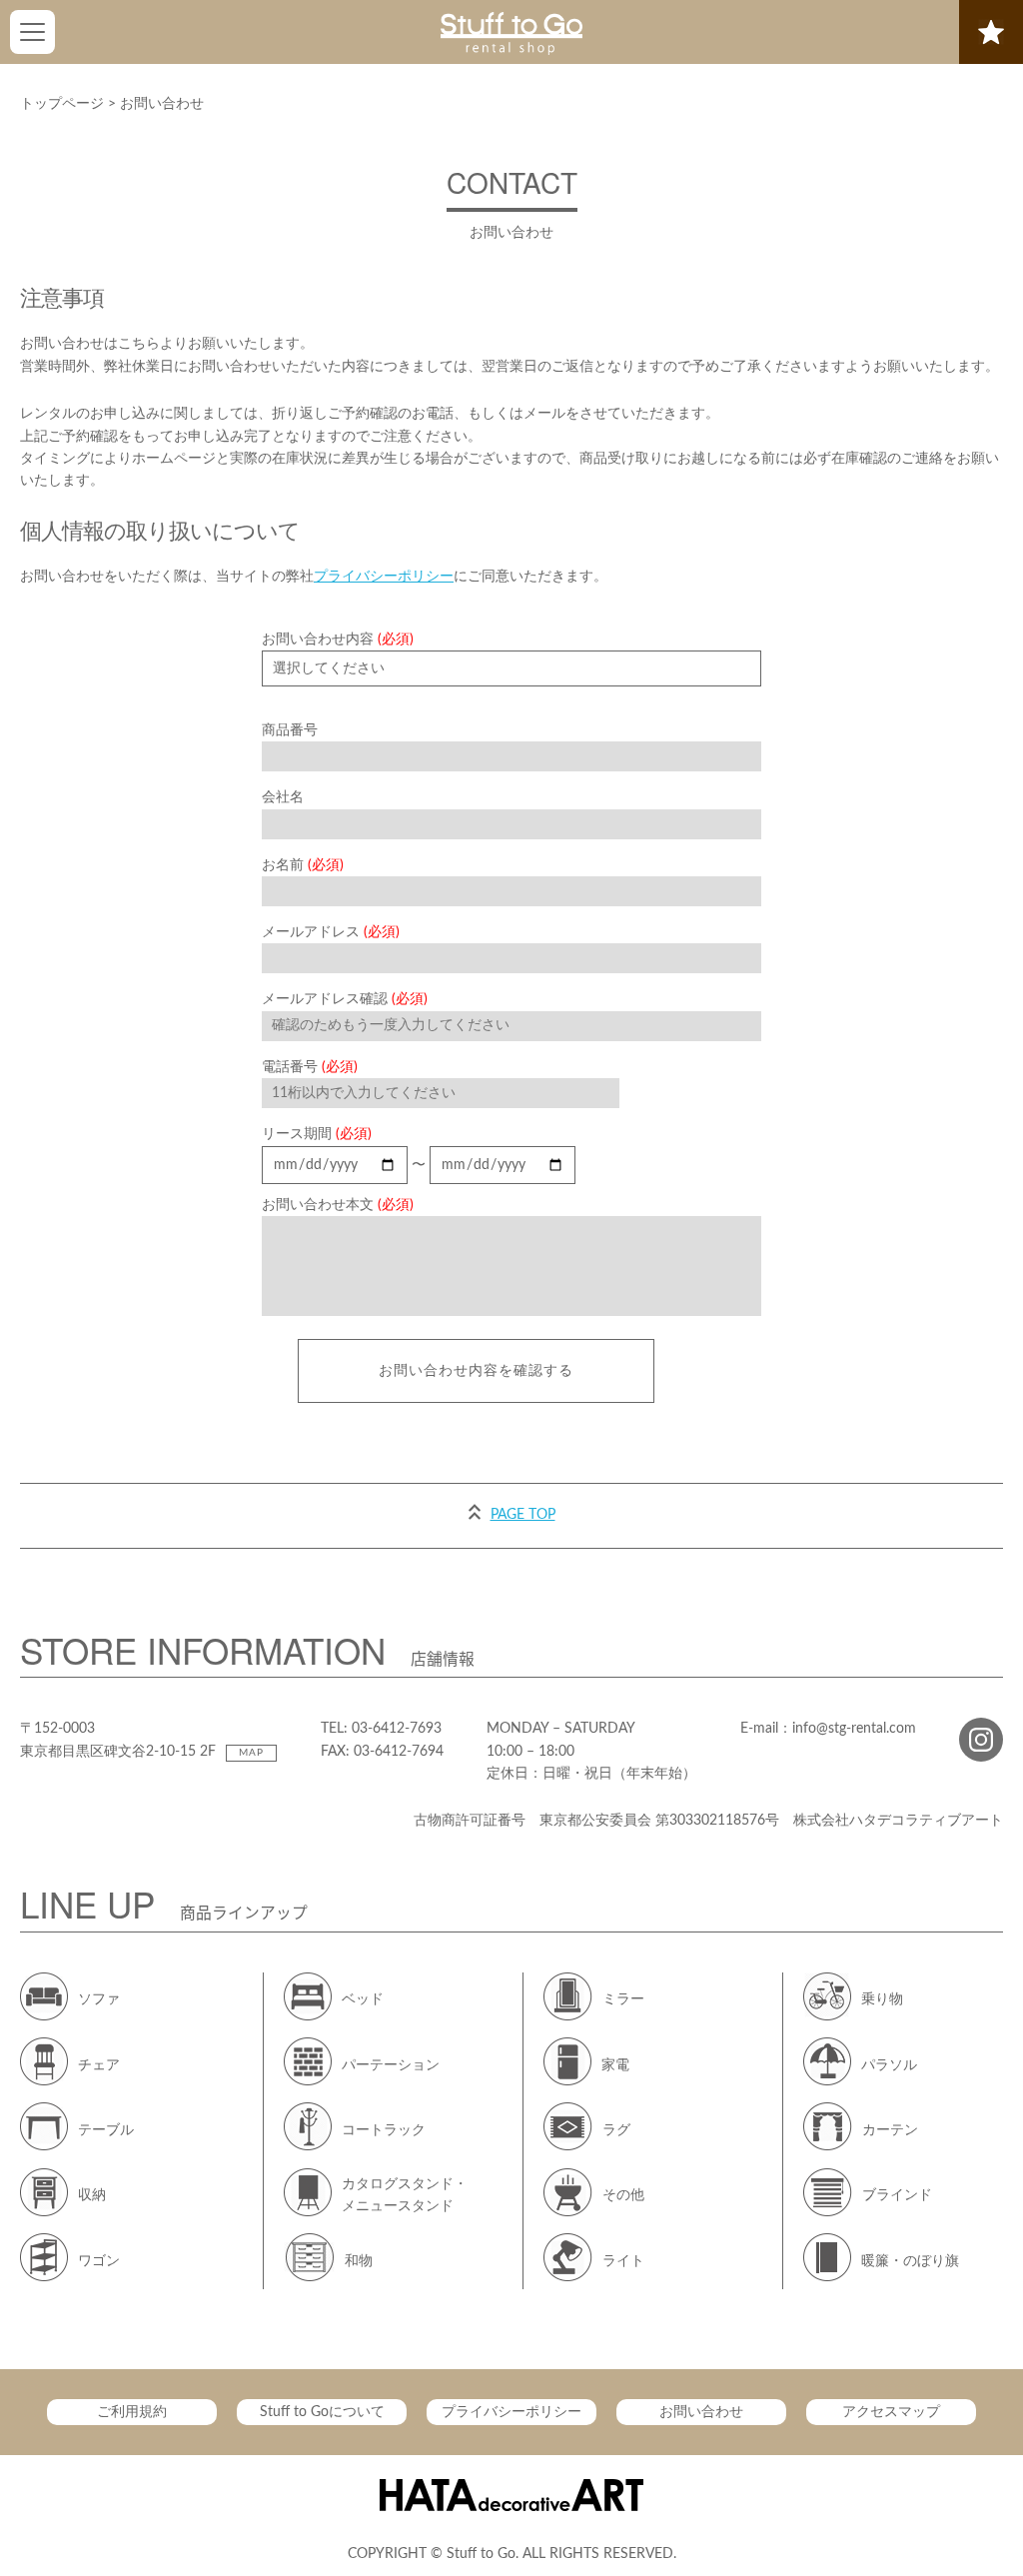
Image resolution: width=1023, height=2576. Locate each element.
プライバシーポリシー (384, 577)
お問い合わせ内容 (338, 640)
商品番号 (290, 730)
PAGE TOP (523, 1515)
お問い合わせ (701, 2412)
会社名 (283, 797)
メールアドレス (331, 932)
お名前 (303, 865)
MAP (251, 1753)
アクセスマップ (891, 2412)
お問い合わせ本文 (338, 1205)
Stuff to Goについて (322, 2412)
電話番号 (310, 1067)
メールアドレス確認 (345, 999)
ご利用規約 (132, 2412)
